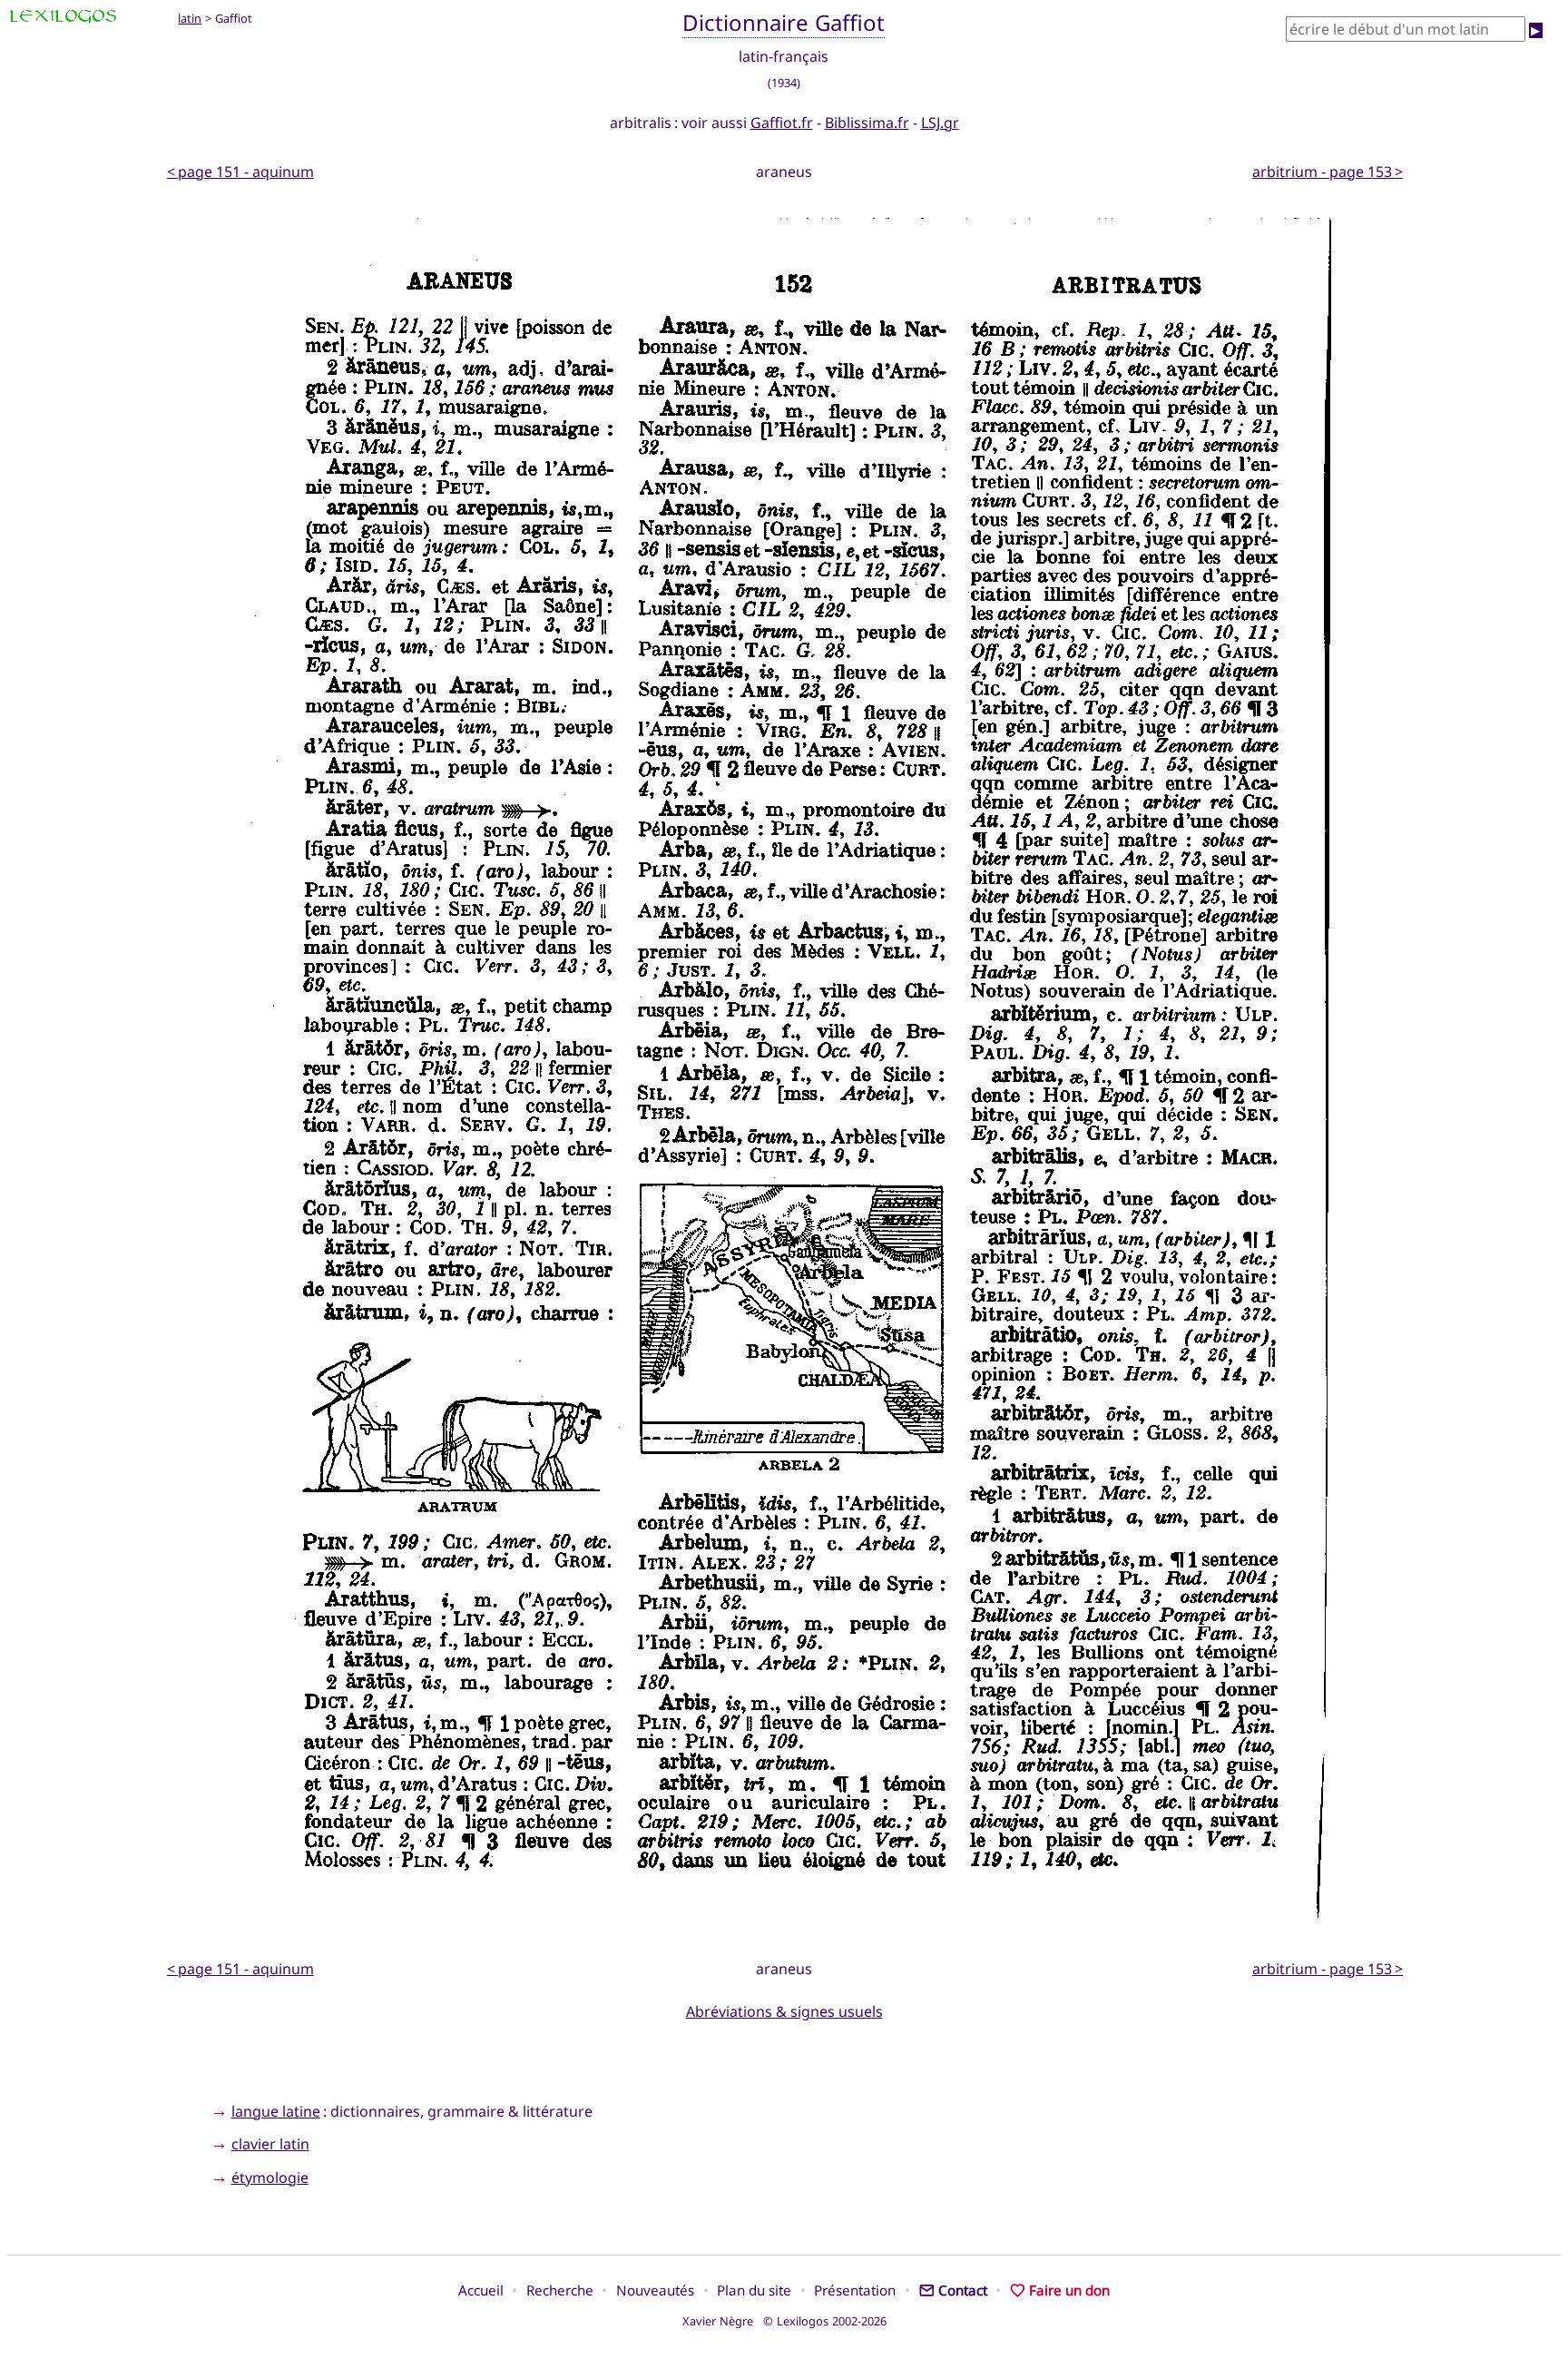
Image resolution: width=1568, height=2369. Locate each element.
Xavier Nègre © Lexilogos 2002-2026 (784, 2321)
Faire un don (1069, 2290)
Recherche (560, 2290)
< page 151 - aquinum (240, 172)
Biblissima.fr (867, 123)
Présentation (855, 2290)
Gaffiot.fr (782, 123)
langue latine (276, 2111)
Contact (963, 2290)
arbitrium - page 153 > (1328, 172)
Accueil (481, 2290)
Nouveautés (655, 2290)
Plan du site (754, 2290)
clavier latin (270, 2144)
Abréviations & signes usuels (784, 2011)
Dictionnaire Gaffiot (784, 22)
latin (190, 18)
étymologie (270, 2177)
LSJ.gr (940, 123)
